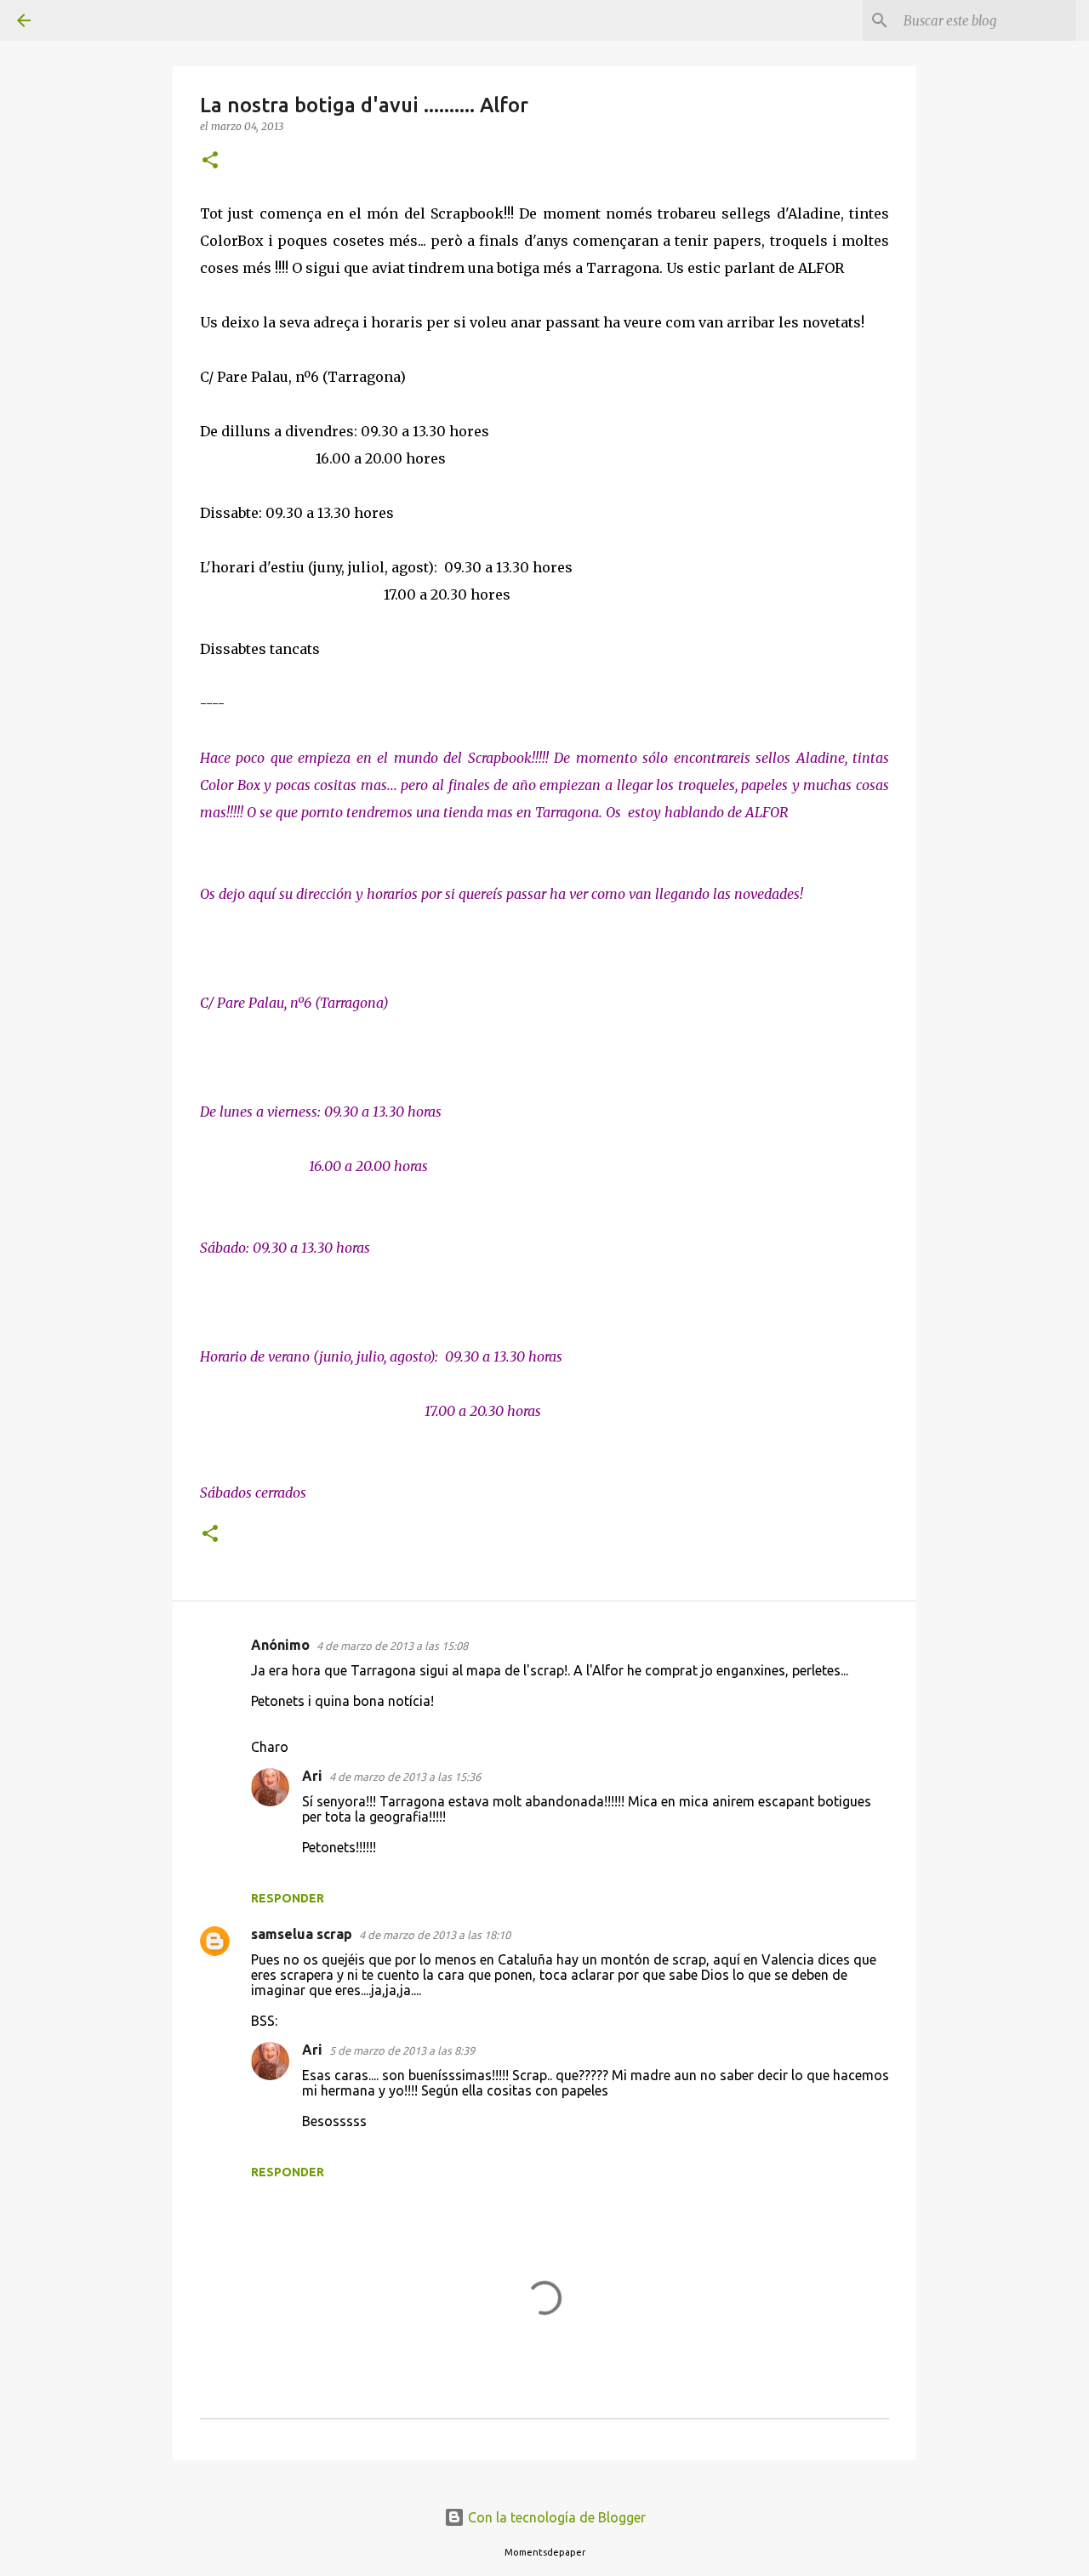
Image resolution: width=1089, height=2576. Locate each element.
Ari (312, 1776)
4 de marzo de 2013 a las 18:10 (435, 1935)
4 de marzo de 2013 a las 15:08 (392, 1646)
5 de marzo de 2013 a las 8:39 (402, 2050)
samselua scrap (302, 1934)
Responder (288, 1898)
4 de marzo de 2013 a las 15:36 (405, 1777)
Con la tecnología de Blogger (555, 2517)
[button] (210, 161)
